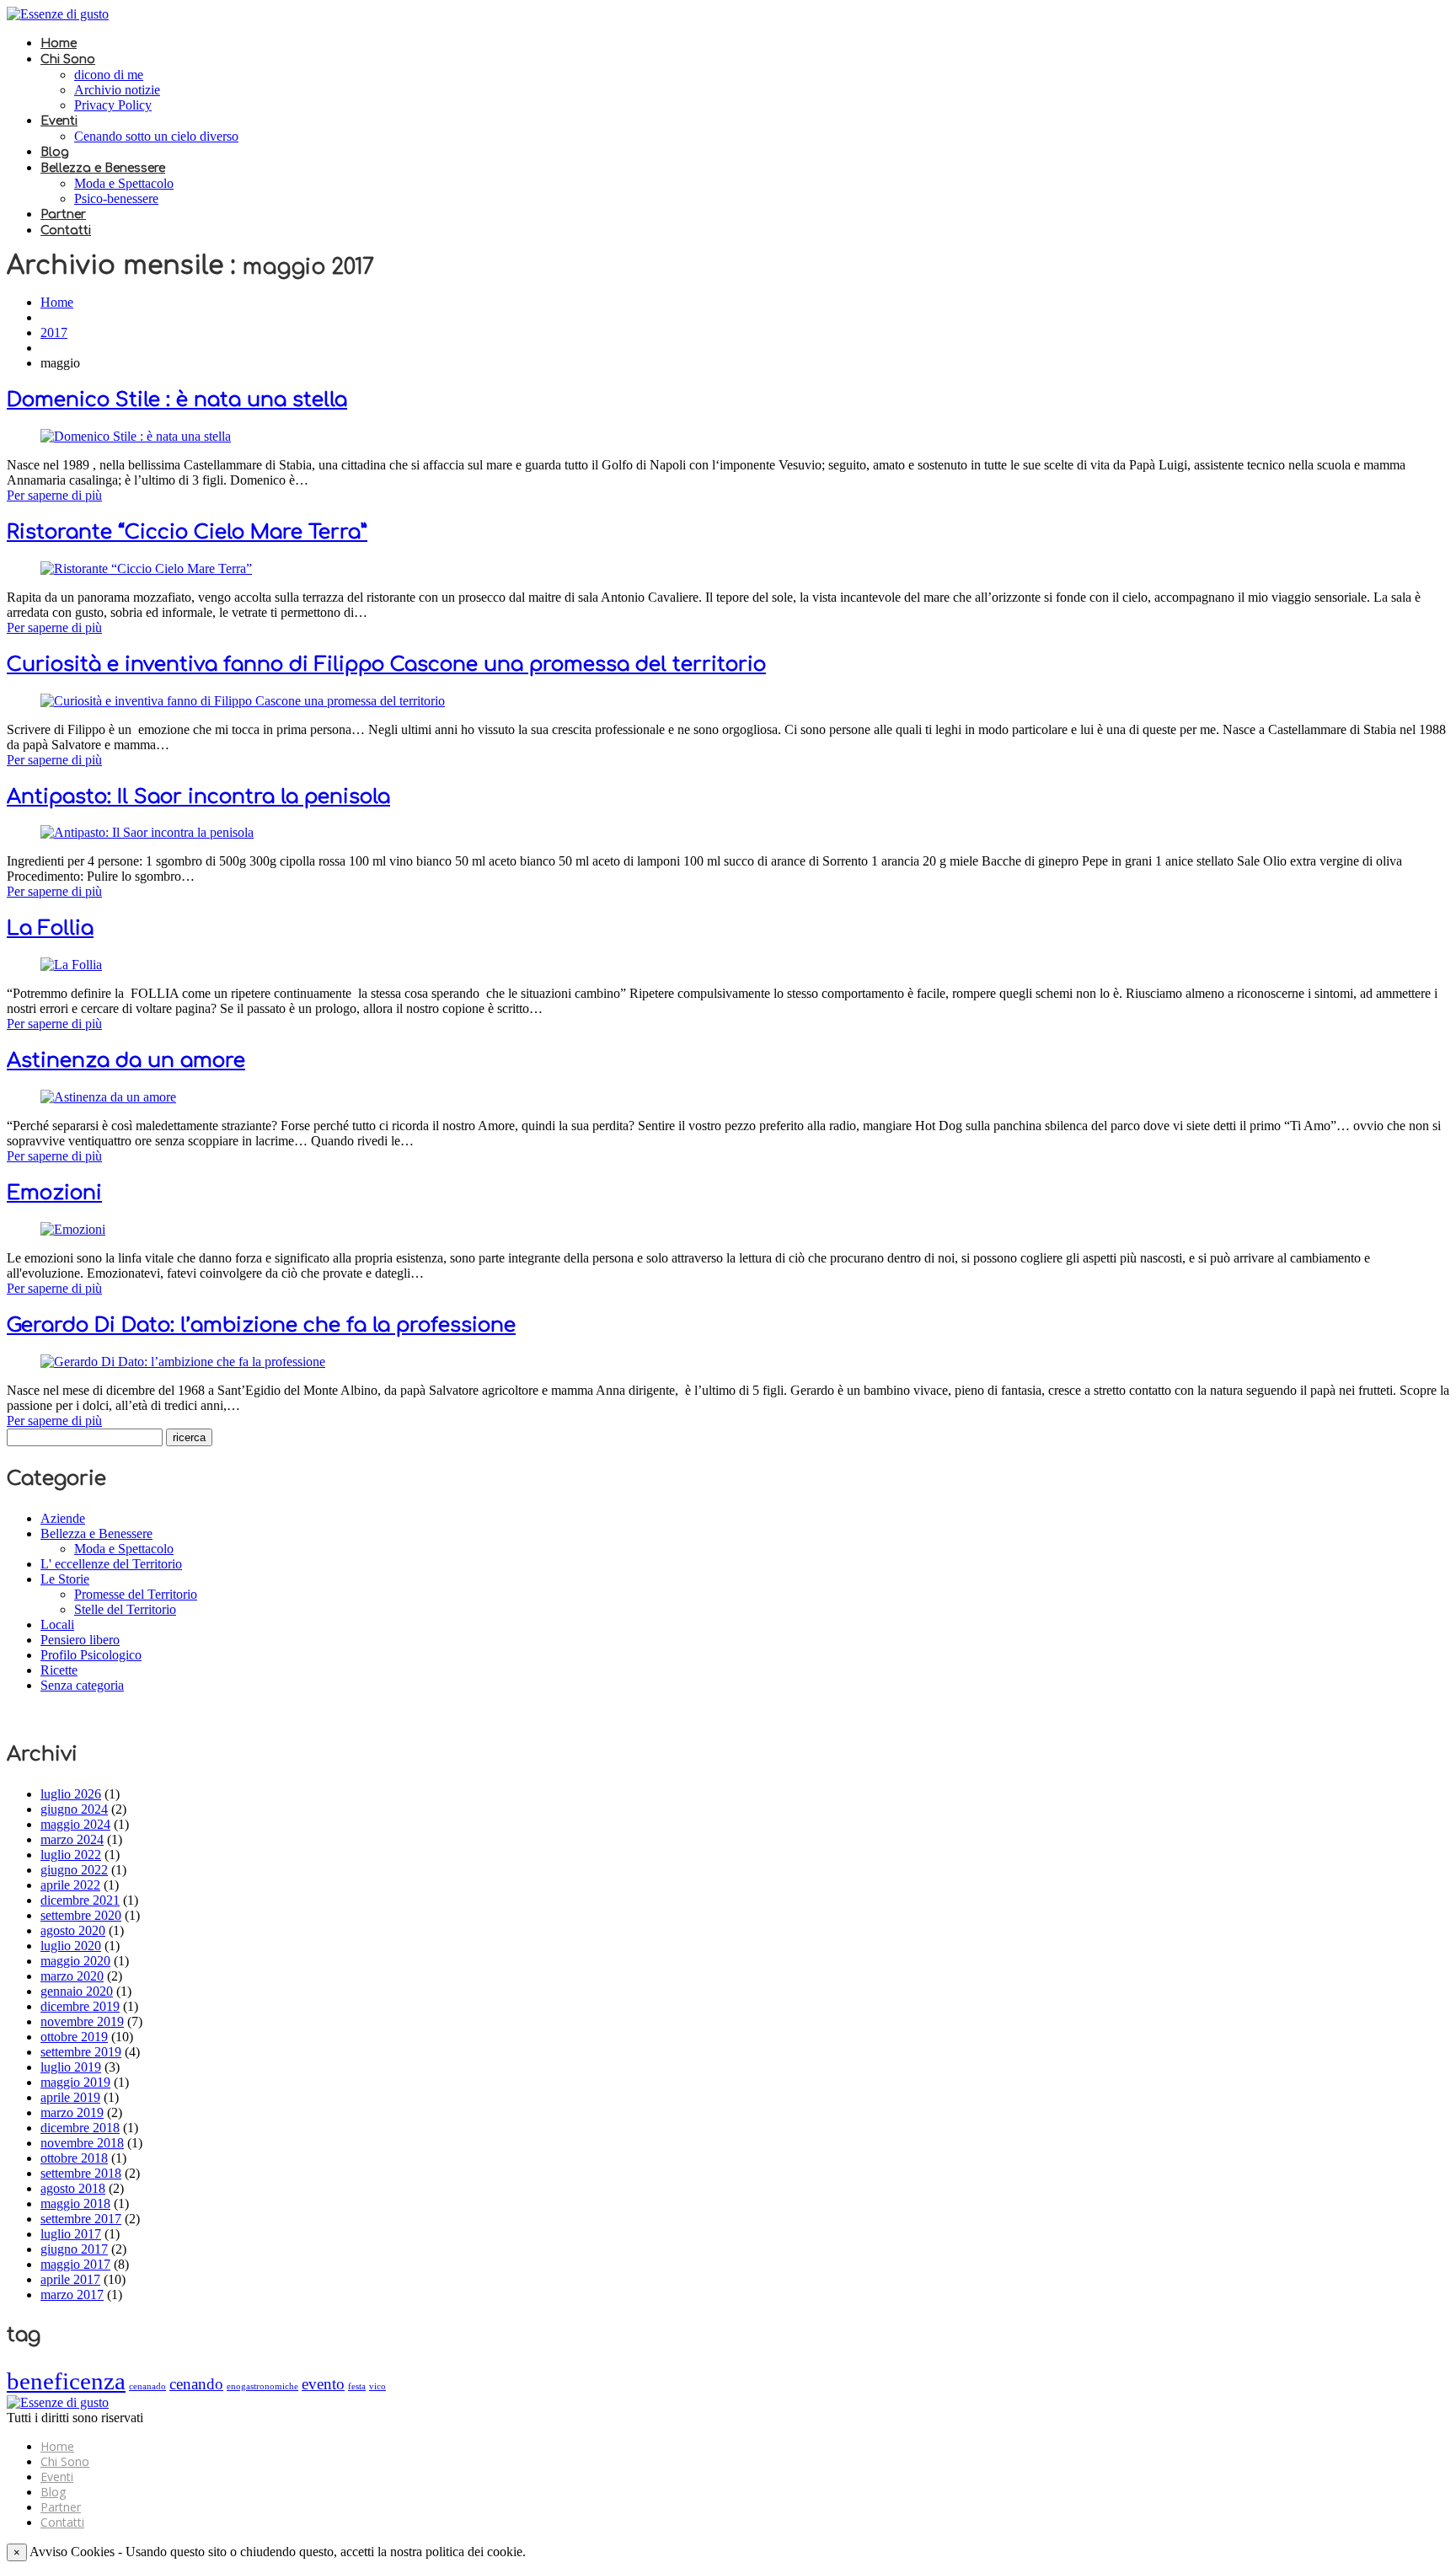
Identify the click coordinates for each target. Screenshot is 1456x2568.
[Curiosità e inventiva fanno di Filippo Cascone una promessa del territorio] (243, 701)
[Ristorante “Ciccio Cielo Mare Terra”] (146, 568)
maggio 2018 (75, 2203)
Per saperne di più (54, 495)
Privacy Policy (113, 105)
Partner (63, 214)
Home (59, 43)
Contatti (66, 231)
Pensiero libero (80, 1640)
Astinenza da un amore (126, 1061)
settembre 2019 (81, 2052)
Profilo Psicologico (91, 1655)
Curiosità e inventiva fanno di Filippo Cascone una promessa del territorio (386, 665)
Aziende (63, 1518)
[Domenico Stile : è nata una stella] (136, 436)
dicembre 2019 (80, 2006)
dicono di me (109, 75)
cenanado (147, 2386)
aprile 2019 (70, 2097)
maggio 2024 (75, 1824)
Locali (57, 1624)
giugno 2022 (74, 1870)
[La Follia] (71, 965)
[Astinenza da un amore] (108, 1097)
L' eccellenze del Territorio (111, 1564)
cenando (196, 2384)
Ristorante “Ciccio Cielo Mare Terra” (187, 532)
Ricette (59, 1670)
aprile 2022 (70, 1885)
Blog (55, 152)
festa (357, 2386)
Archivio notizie (117, 90)
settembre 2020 (81, 1915)
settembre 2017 (81, 2219)
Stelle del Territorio (125, 1609)
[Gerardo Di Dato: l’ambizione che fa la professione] (183, 1362)
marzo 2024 (72, 1839)
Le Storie (65, 1579)
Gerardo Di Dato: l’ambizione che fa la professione (261, 1325)
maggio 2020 (75, 1961)
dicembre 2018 (80, 2128)
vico (377, 2386)
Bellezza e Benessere (103, 168)
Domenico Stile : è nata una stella (177, 400)
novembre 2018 (82, 2143)
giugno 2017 (74, 2249)
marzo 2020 (72, 1976)
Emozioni (54, 1193)
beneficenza (66, 2381)
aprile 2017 (70, 2279)
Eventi (59, 121)
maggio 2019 (75, 2082)
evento (323, 2384)
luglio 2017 (71, 2234)
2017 (54, 332)
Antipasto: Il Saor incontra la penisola (198, 797)
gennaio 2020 (77, 1991)
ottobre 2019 (74, 2037)
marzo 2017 (72, 2295)
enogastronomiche (262, 2386)
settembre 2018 (81, 2173)
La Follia (50, 928)
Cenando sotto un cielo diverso (156, 136)
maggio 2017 (75, 2264)
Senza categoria (82, 1685)
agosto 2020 (73, 1930)
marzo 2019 (72, 2112)
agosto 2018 (73, 2188)
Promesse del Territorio (136, 1594)
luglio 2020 (71, 1946)
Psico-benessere (116, 198)
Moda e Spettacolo (124, 183)
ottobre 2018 (74, 2158)
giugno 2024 (74, 1809)
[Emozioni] (73, 1229)
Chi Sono (68, 59)
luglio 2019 (71, 2067)
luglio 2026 (71, 1794)
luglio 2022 (71, 1855)
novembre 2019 (82, 2021)
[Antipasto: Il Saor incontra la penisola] (147, 832)
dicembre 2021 (80, 1900)
